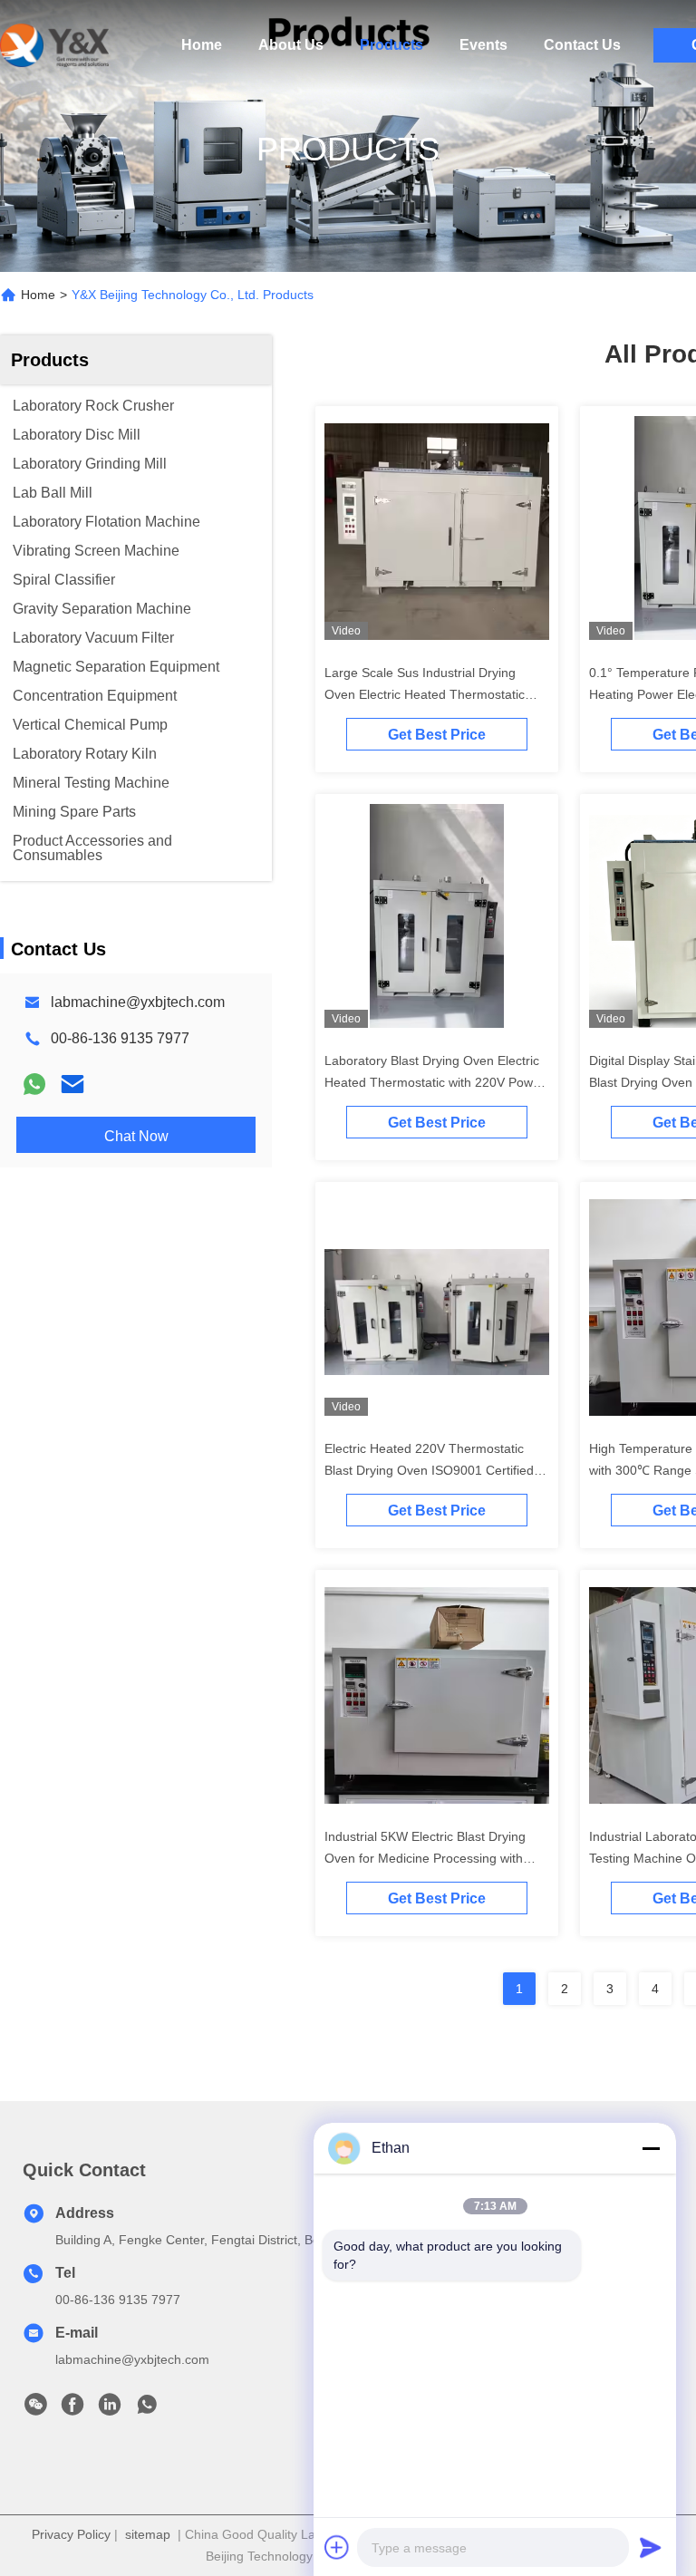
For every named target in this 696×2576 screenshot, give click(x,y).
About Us (291, 45)
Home (202, 45)
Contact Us (582, 45)
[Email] (72, 1084)
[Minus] (651, 2148)
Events (483, 45)
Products (391, 45)
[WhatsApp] (34, 1084)
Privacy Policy (71, 2534)
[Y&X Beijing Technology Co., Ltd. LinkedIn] (110, 2409)
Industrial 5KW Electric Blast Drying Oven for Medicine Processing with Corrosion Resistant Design (425, 1858)
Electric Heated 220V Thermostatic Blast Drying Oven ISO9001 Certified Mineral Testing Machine (429, 1470)
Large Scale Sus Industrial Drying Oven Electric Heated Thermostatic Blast (425, 694)
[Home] (54, 45)
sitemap (148, 2534)
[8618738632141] (147, 2409)
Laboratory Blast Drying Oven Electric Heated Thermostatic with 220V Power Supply (435, 1082)
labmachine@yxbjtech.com (138, 1002)
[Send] (651, 2547)
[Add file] (337, 2547)
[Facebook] (72, 2409)
